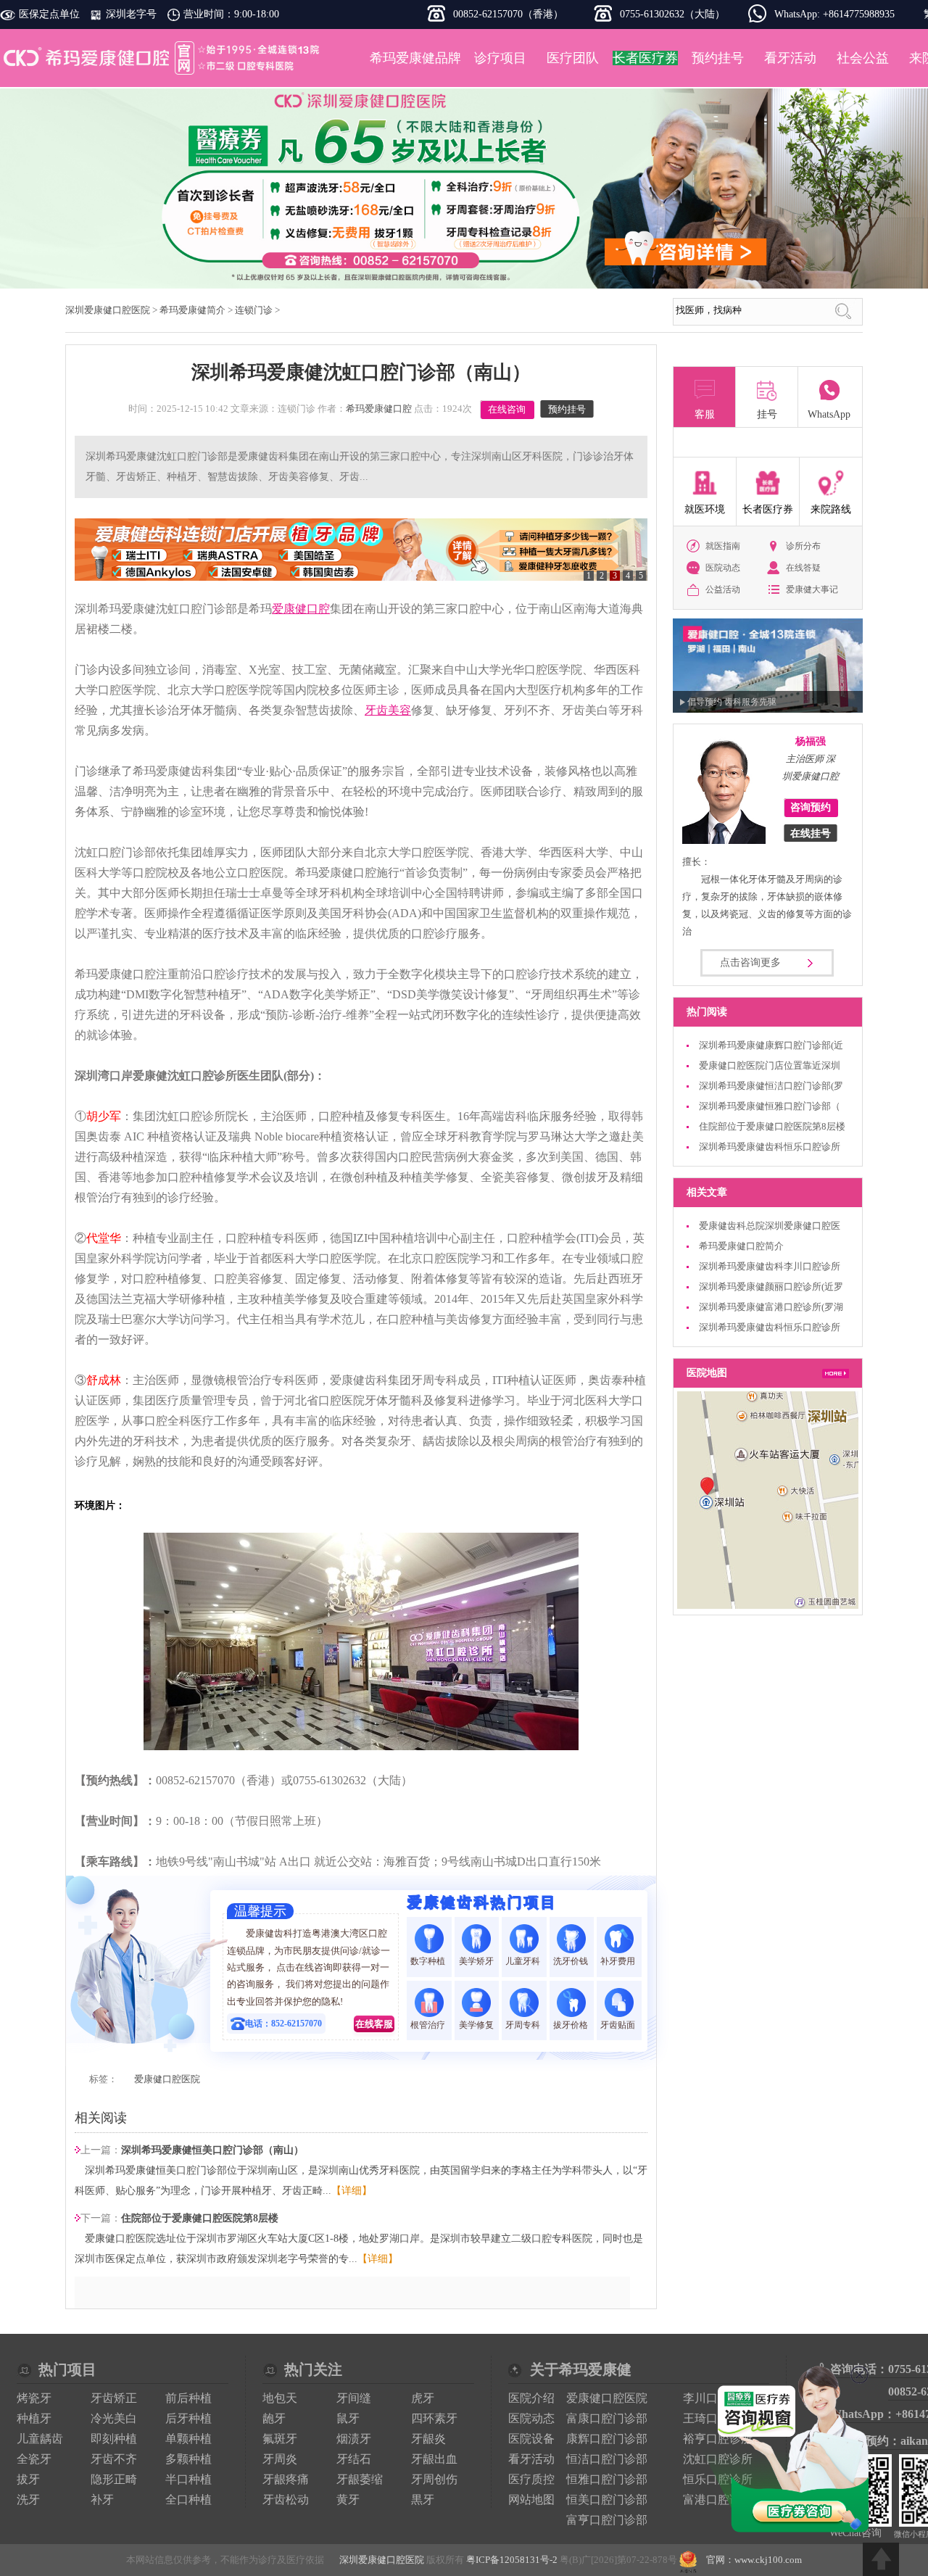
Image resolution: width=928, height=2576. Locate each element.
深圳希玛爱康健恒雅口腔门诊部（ (770, 1106)
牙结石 (354, 2459)
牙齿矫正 (114, 2398)
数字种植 (429, 1961)
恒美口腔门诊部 (607, 2500)
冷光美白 (114, 2418)
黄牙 (348, 2500)
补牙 (102, 2500)
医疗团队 (573, 58)
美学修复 (476, 2025)
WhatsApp (829, 414)
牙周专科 (524, 2025)
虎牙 (423, 2398)
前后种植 (188, 2398)
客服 (705, 414)
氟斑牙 (280, 2439)
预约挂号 (718, 58)
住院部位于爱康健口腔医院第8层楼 (200, 2218)
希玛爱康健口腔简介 (741, 1246)
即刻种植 (114, 2439)
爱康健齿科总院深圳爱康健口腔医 (770, 1226)
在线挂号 (811, 833)
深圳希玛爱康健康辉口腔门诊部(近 (771, 1045)
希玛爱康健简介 (192, 310)
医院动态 (723, 568)
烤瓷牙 (34, 2398)
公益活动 (723, 589)
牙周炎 (280, 2459)
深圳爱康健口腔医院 (163, 58)
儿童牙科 (524, 1961)
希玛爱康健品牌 (415, 58)
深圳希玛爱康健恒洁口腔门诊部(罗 (771, 1086)
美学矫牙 (476, 1961)
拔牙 (28, 2479)
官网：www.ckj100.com (754, 2560)
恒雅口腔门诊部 (607, 2479)
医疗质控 (531, 2479)
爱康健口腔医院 (167, 2079)
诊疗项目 (500, 58)
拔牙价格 (572, 2025)
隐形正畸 (114, 2479)
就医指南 (723, 546)
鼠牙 (348, 2418)
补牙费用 (619, 1961)
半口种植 (188, 2479)
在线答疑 (803, 568)
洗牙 (28, 2500)
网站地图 (531, 2500)
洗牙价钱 (572, 1961)
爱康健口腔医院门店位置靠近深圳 (770, 1065)
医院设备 (531, 2439)
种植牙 (34, 2418)
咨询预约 (811, 807)
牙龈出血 (434, 2459)
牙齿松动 (286, 2500)
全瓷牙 (34, 2459)
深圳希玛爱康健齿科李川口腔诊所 (770, 1266)
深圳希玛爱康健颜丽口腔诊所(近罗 (771, 1287)
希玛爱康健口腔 (379, 409)
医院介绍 (531, 2398)
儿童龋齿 (40, 2439)
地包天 (280, 2398)
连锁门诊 (254, 310)
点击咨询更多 (750, 962)
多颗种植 (188, 2459)
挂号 (767, 414)
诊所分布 (803, 546)
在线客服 (374, 2024)
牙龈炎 (428, 2439)
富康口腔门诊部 (607, 2418)
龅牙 (274, 2418)
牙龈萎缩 (360, 2479)
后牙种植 (188, 2418)
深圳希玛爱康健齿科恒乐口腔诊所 (770, 1147)
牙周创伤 (434, 2479)
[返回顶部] (881, 2559)
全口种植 (188, 2500)
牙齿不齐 (114, 2459)
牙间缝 (354, 2398)
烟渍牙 (354, 2439)
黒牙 (423, 2500)
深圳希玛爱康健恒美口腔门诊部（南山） (212, 2150)
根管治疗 (429, 2025)
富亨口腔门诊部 (607, 2520)
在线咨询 (507, 409)
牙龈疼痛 (286, 2479)
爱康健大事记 (812, 589)
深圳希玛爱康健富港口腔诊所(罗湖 (771, 1307)
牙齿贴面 (619, 2025)
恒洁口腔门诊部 (607, 2459)
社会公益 (863, 58)
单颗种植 (188, 2439)
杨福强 (811, 741)
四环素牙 (434, 2418)
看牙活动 (790, 58)
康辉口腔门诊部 (607, 2439)
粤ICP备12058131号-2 (512, 2560)
